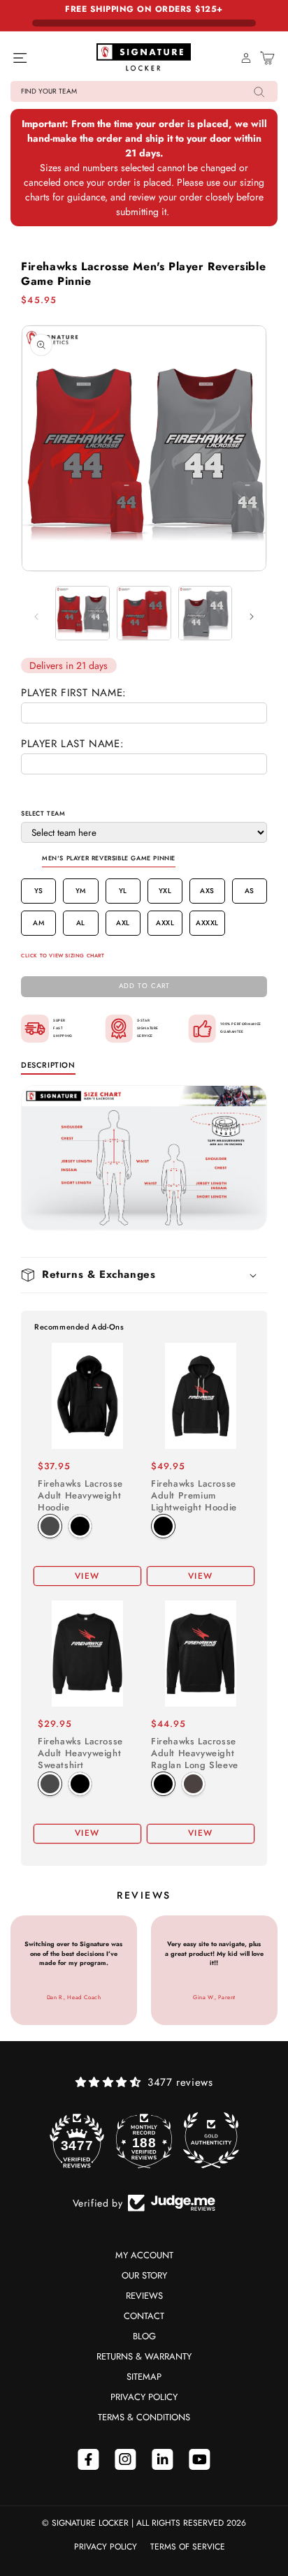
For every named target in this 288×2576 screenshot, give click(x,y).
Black (80, 1526)
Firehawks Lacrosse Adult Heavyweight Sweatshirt (80, 1754)
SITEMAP (144, 2377)
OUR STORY (144, 2275)
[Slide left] (36, 617)
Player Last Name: (72, 744)
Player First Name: (74, 693)
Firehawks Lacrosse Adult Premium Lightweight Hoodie (194, 1496)
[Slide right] (252, 617)
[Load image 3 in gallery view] (206, 613)
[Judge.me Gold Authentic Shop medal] (211, 2140)
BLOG (144, 2336)
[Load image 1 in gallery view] (82, 613)
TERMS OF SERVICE (188, 2547)
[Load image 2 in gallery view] (144, 613)
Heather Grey (193, 1784)
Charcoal (50, 1526)
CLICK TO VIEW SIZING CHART (63, 956)
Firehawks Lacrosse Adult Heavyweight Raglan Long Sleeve (195, 1754)
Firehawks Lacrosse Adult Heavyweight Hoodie (80, 1496)
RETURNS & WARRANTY (144, 2356)
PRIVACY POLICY (144, 2397)
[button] (144, 91)
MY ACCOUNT (144, 2255)
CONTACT (144, 2316)
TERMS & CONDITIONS (144, 2417)
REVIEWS (144, 2296)
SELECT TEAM (43, 813)
